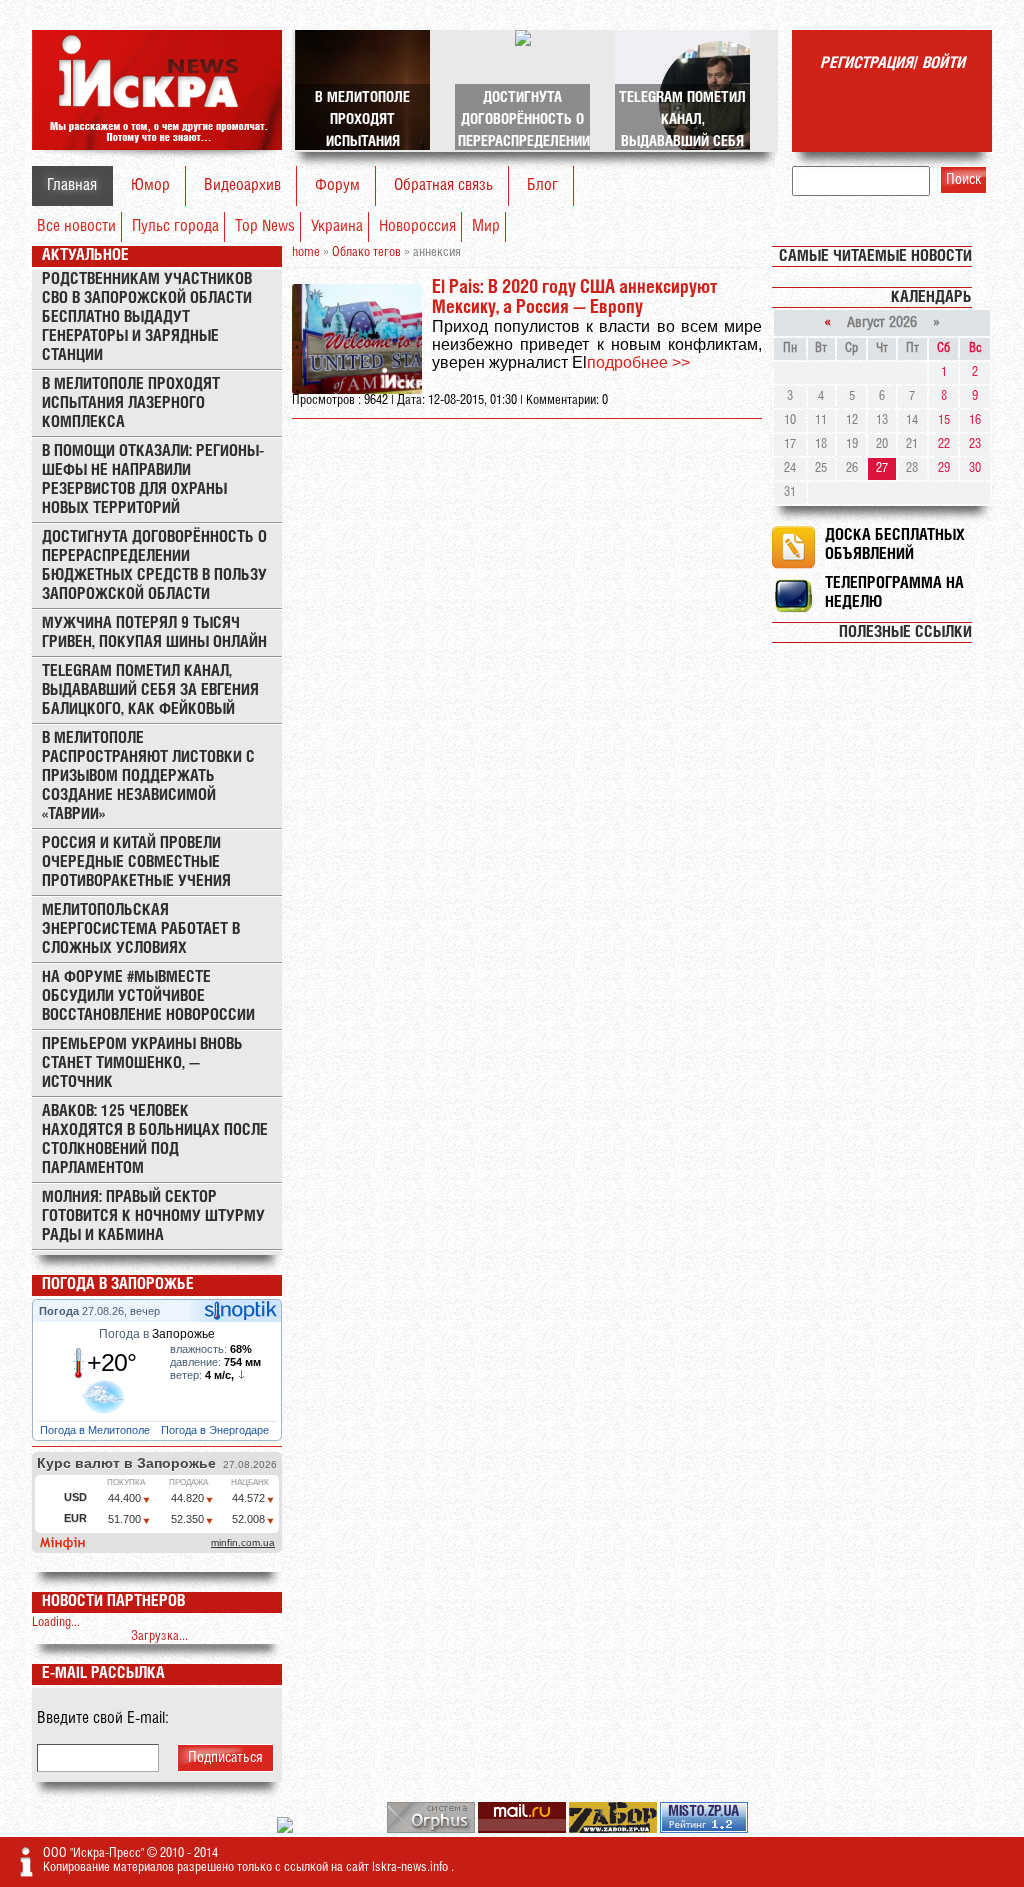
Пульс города (175, 226)
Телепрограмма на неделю (894, 593)
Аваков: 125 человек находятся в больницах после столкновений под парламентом (155, 1140)
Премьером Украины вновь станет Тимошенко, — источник (142, 1063)
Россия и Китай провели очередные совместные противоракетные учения (136, 862)
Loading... (56, 1622)
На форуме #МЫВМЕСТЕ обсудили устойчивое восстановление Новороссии (148, 996)
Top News (265, 226)
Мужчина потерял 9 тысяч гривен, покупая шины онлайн (154, 633)
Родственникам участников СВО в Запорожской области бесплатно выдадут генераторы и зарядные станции (147, 317)
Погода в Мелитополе (96, 1430)
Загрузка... (159, 1636)
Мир (486, 226)
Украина (337, 226)
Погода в (157, 1334)
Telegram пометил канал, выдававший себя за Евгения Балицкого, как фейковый (150, 690)
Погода (60, 1311)
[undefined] (432, 1829)
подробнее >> (638, 362)
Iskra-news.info (411, 1867)
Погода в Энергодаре (216, 1430)
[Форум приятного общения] (286, 1829)
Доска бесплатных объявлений (895, 545)
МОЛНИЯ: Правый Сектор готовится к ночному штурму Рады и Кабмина (153, 1216)
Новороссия (417, 226)
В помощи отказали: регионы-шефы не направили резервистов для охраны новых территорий (153, 480)
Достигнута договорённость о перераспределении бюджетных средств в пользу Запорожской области (154, 566)
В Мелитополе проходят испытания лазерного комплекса (131, 403)
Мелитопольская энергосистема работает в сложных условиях (141, 929)
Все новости (76, 226)
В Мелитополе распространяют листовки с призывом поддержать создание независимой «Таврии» (148, 776)
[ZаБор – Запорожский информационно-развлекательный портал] (614, 1829)
